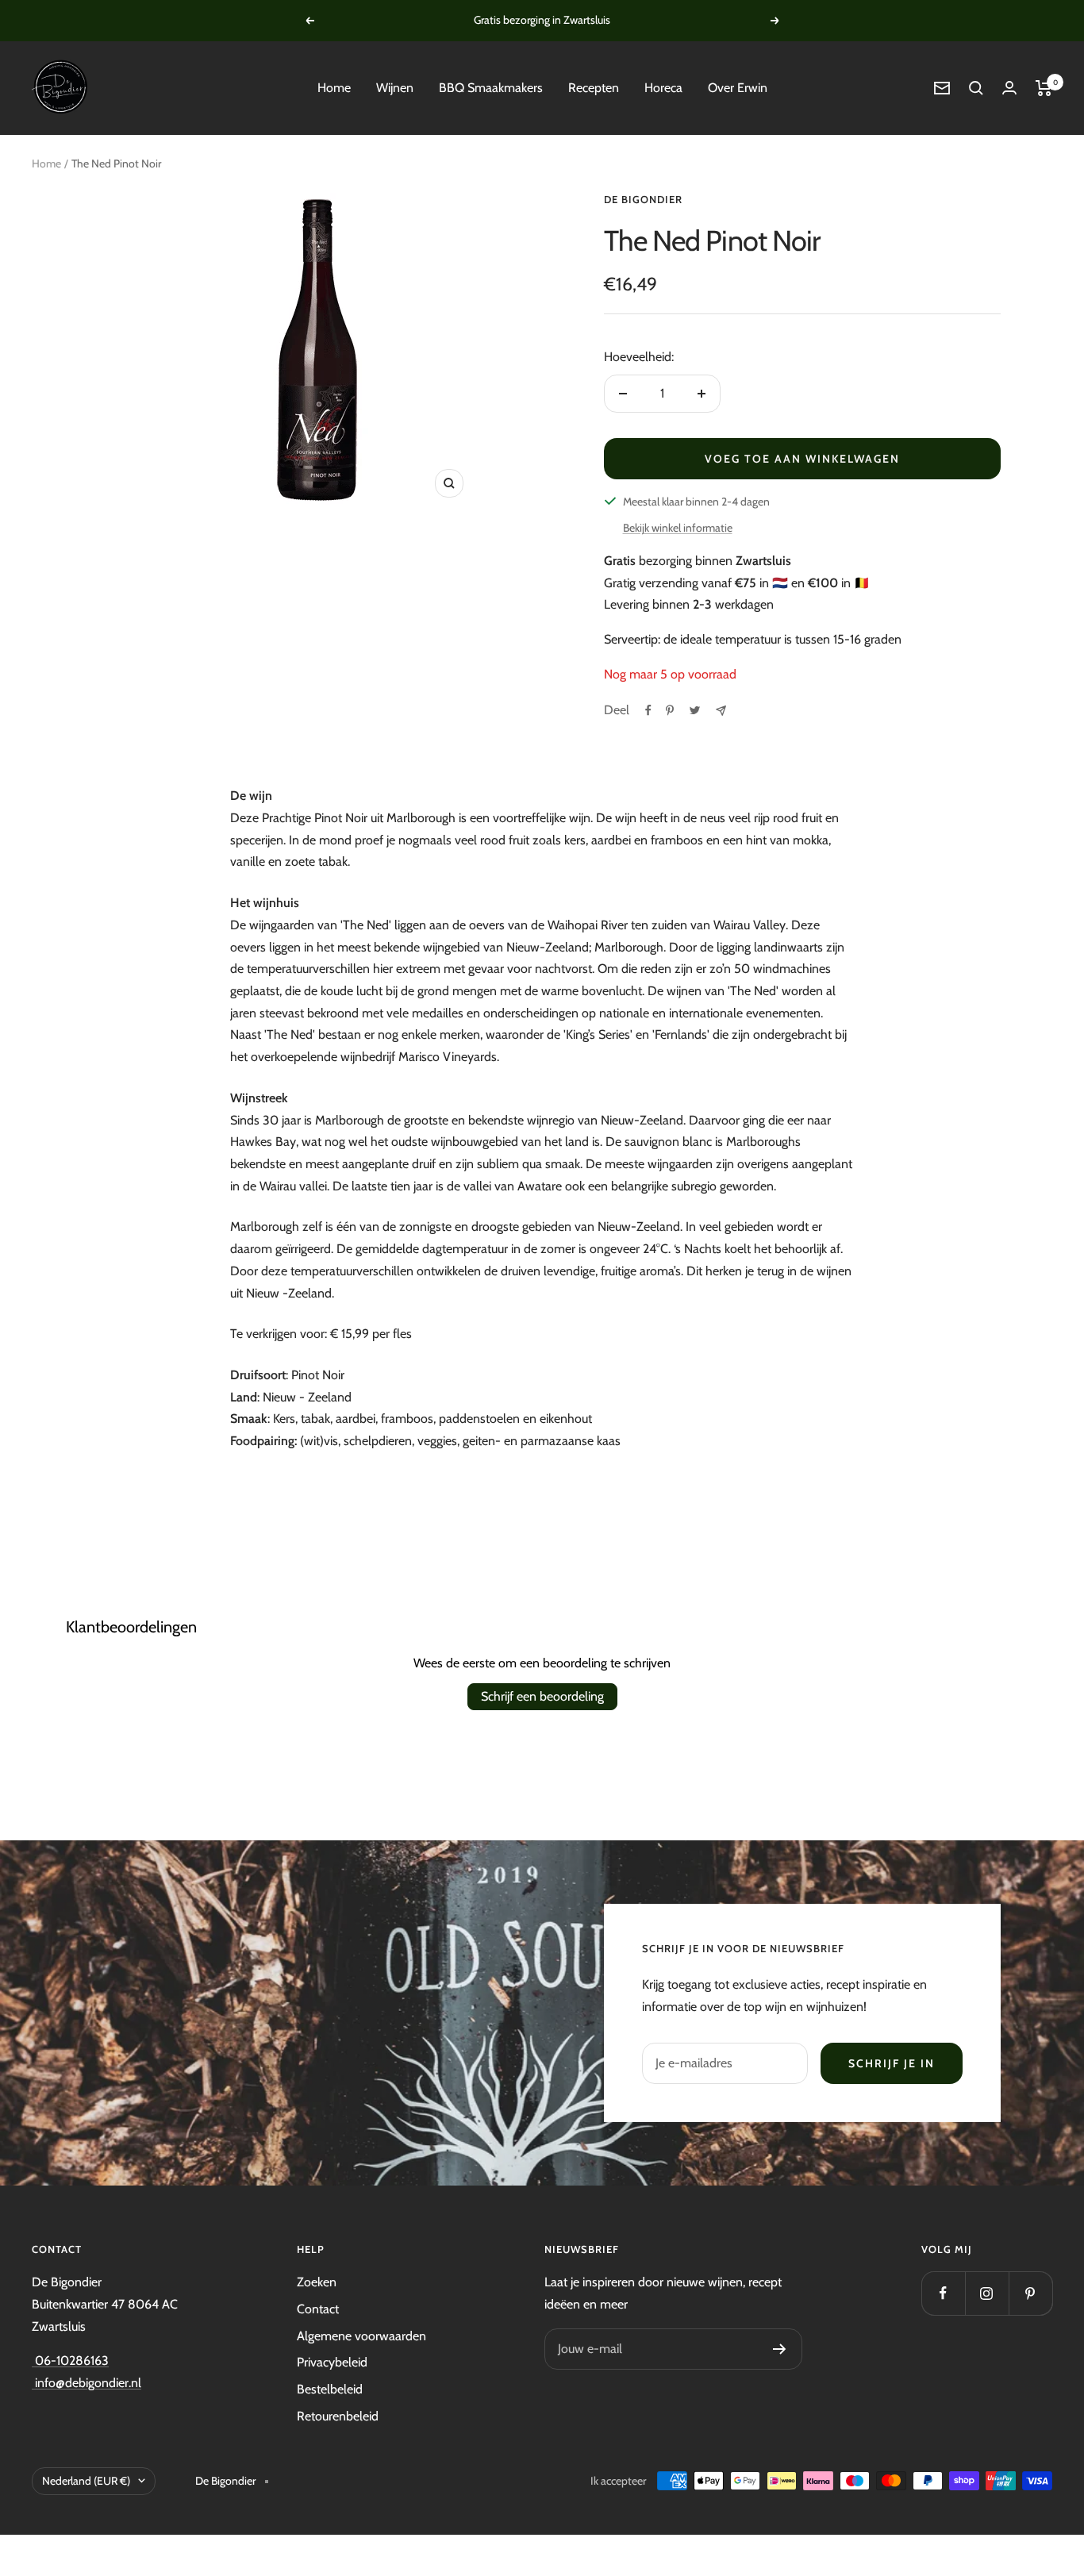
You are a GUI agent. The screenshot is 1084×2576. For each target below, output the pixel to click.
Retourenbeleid (338, 2416)
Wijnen (395, 88)
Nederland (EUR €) (86, 2481)
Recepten (594, 88)
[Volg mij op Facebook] (943, 2293)
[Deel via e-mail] (721, 711)
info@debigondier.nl (86, 2383)
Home (334, 88)
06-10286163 (70, 2361)
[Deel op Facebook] (648, 710)
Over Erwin (738, 88)
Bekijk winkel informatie (678, 528)
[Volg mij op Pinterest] (1030, 2293)
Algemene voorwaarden (361, 2336)
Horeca (663, 88)
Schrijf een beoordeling (542, 1696)
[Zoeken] (976, 88)
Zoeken (317, 2282)
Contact (318, 2309)
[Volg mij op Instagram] (987, 2293)
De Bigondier (643, 199)
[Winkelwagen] (1044, 88)
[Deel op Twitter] (695, 710)
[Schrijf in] (780, 2349)
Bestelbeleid (330, 2389)
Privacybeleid (332, 2362)
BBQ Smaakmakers (491, 88)
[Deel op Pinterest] (670, 710)
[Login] (1009, 88)
